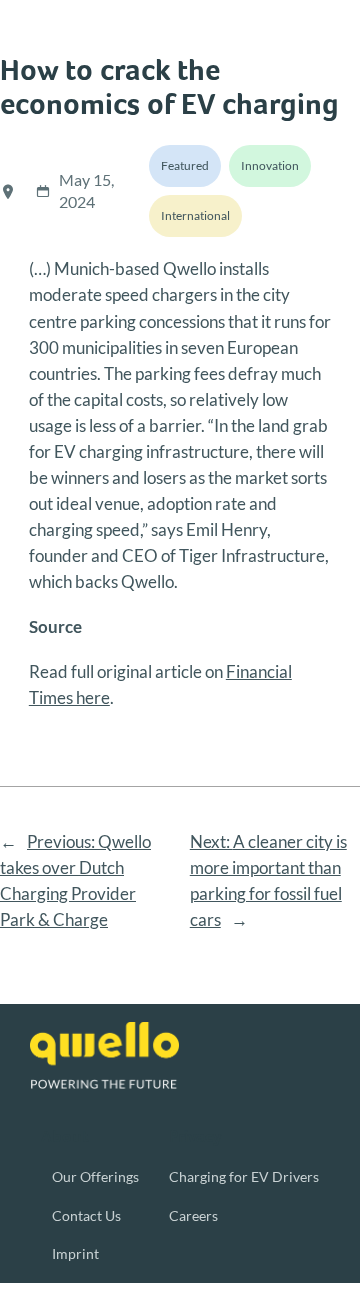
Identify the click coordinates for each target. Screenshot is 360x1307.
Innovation (270, 165)
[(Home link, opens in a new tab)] (104, 1055)
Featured (185, 165)
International (195, 215)
